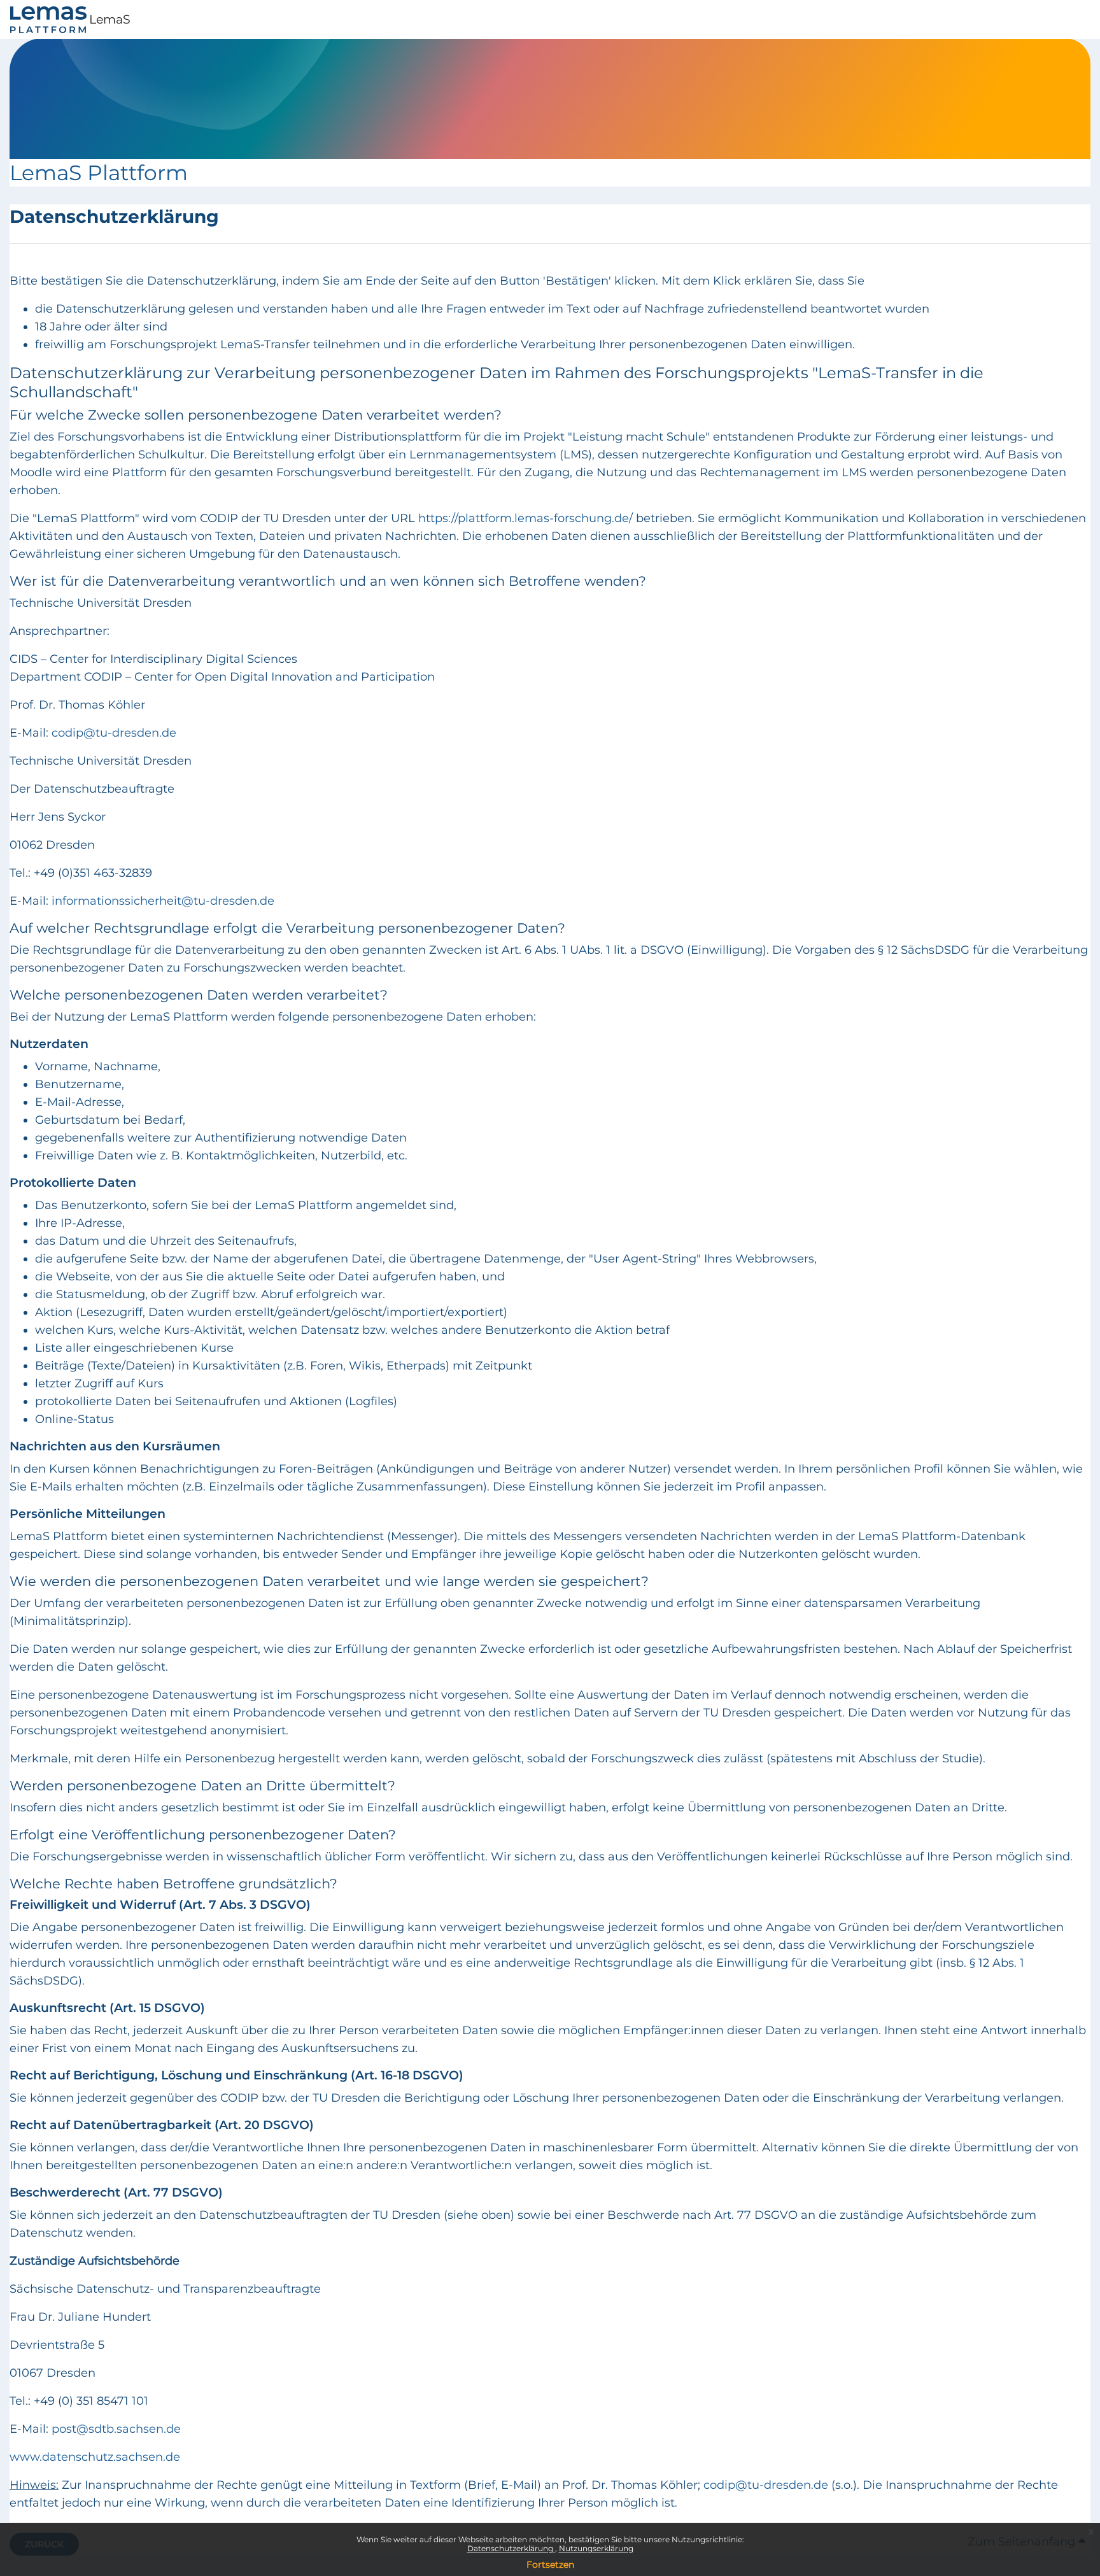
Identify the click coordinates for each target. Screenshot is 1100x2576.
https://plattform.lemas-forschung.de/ (525, 518)
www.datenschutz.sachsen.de (95, 2457)
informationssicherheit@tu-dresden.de (163, 901)
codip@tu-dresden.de (766, 2485)
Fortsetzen (550, 2565)
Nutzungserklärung (596, 2548)
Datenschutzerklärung (511, 2548)
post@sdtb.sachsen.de (116, 2429)
